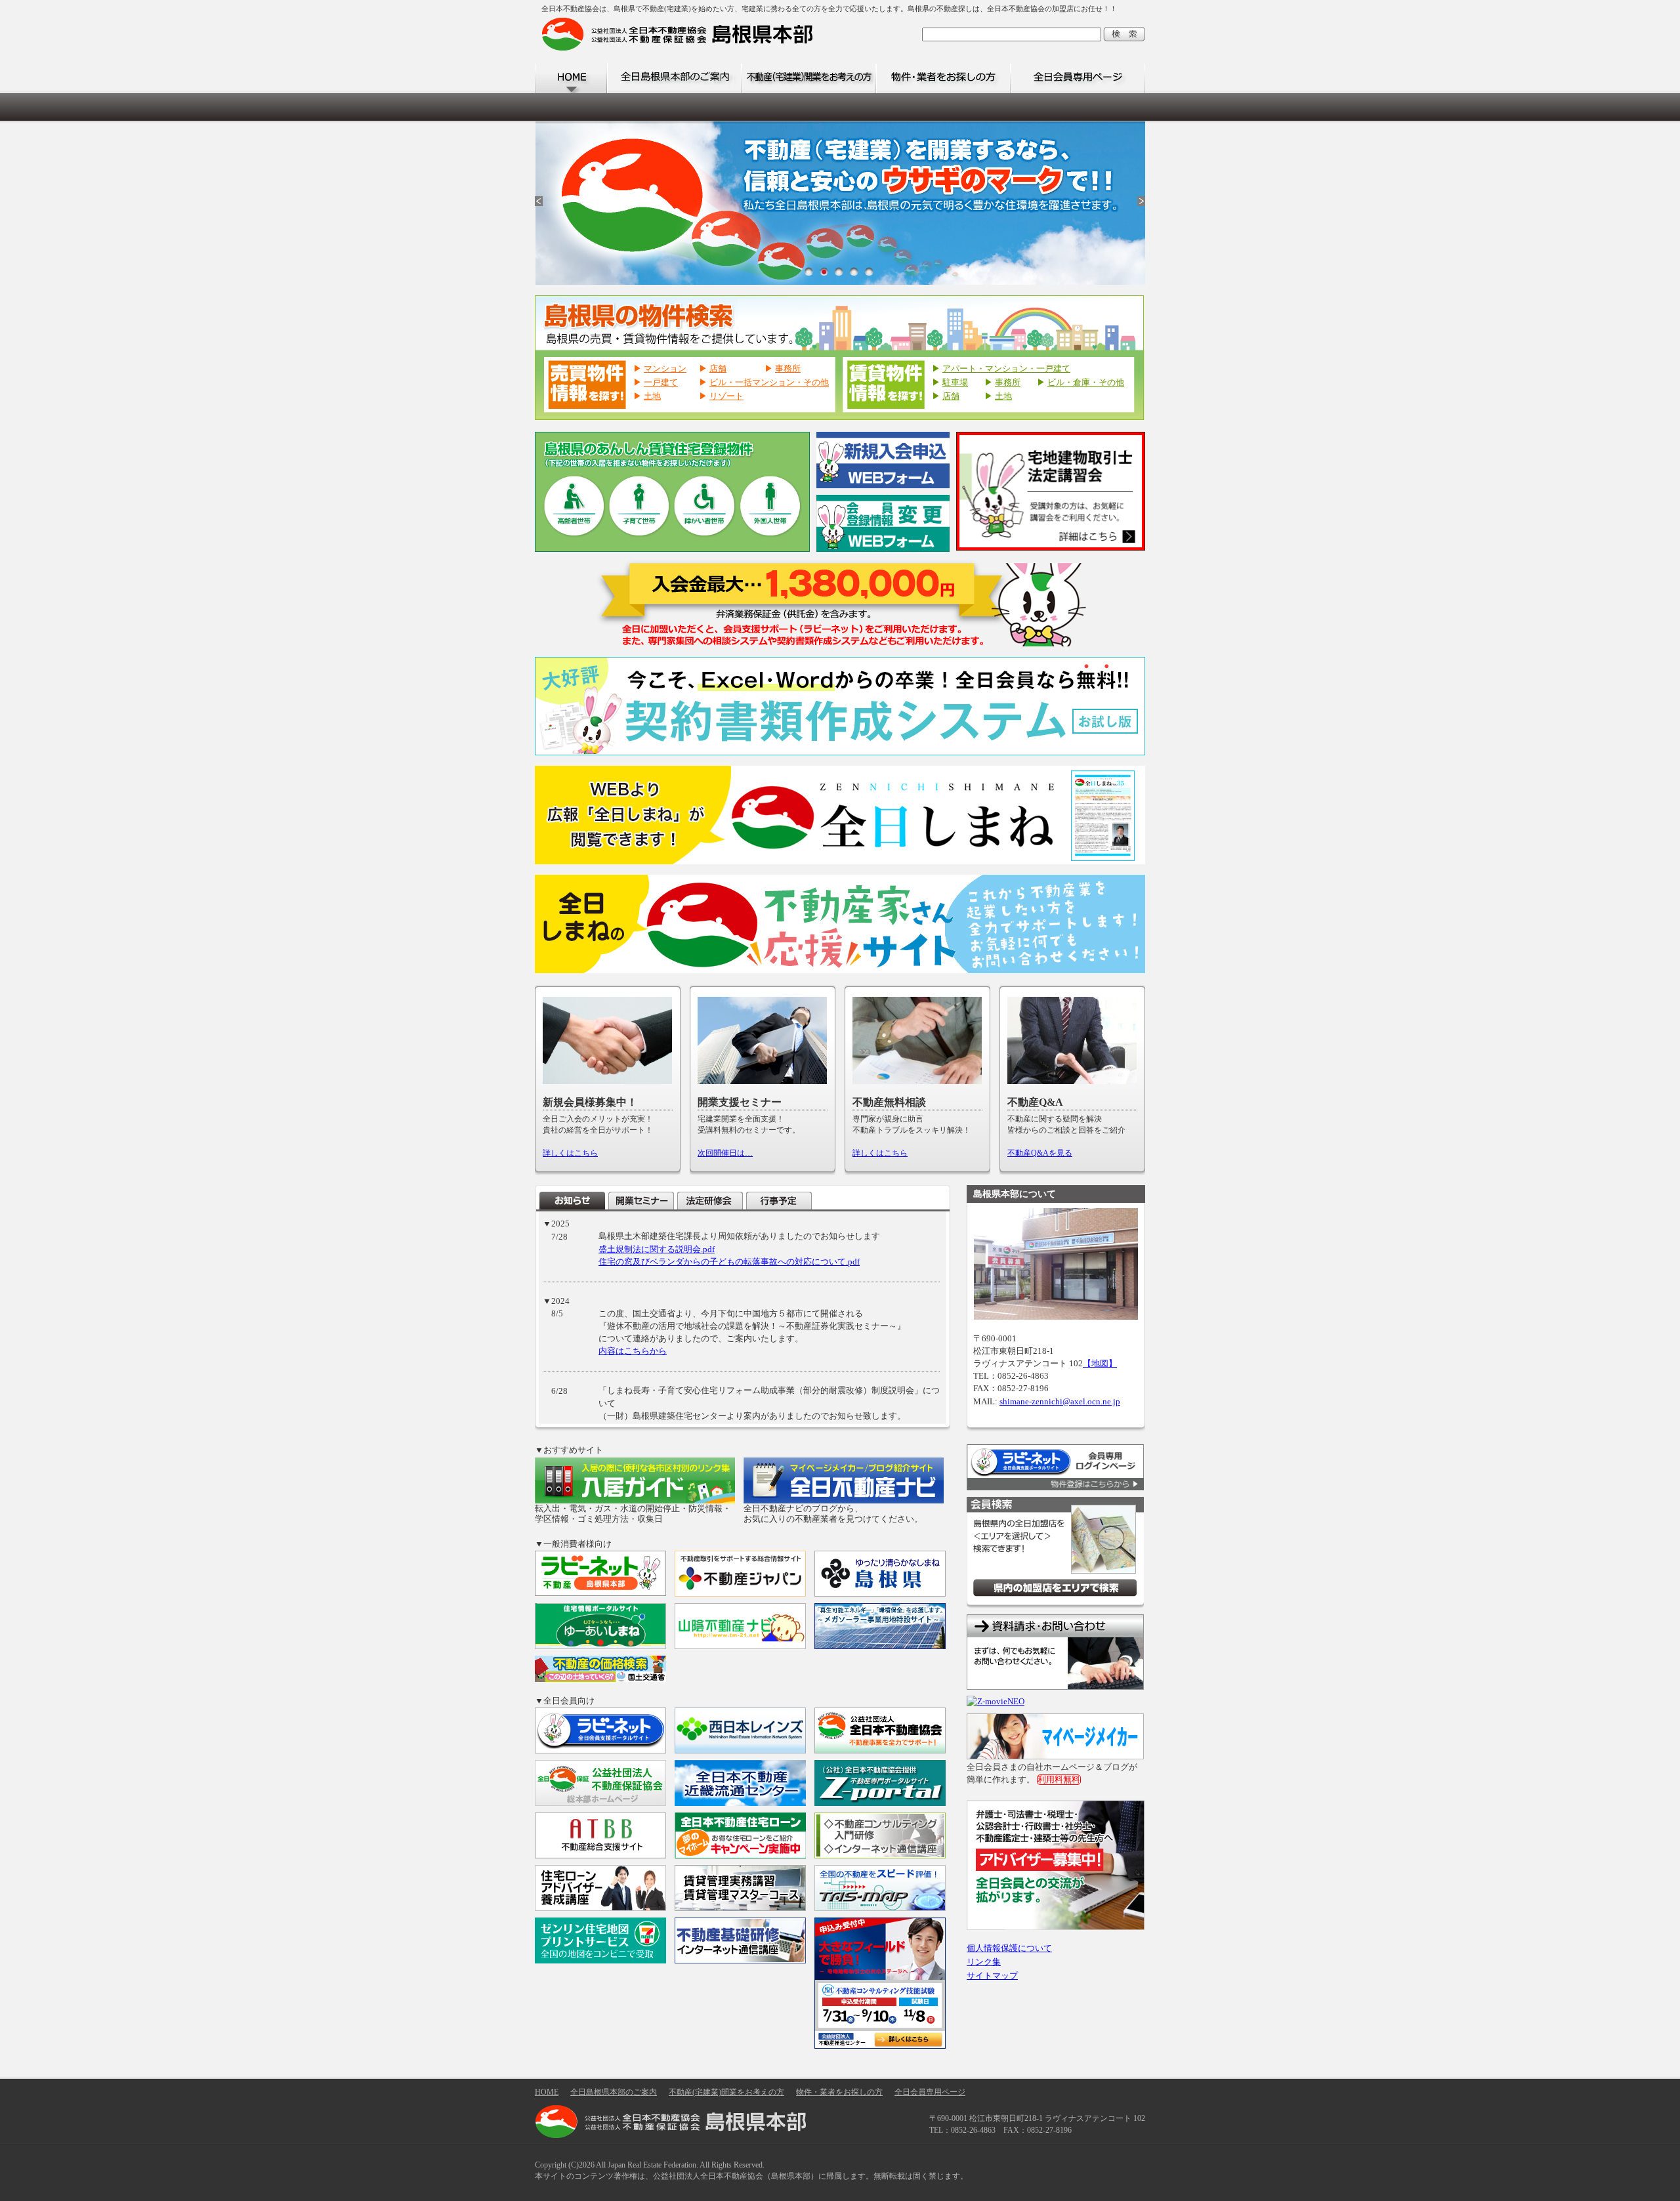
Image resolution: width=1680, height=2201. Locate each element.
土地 (652, 396)
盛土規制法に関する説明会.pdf (657, 1249)
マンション (665, 369)
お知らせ (572, 1201)
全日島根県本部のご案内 (674, 78)
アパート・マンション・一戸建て (1006, 369)
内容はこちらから (633, 1351)
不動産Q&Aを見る (1040, 1153)
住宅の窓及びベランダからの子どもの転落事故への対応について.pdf (729, 1262)
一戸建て (661, 383)
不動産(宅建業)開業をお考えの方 (726, 2092)
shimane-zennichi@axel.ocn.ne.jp (1060, 1402)
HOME (571, 78)
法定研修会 (710, 1201)
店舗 (718, 369)
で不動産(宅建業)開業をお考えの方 (809, 78)
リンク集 (984, 1962)
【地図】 (1100, 1364)
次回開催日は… (725, 1153)
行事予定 (779, 1201)
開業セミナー (641, 1201)
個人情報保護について (1009, 1948)
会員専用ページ (1078, 78)
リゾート (726, 396)
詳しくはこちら (570, 1153)
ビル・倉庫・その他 (1086, 383)
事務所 (788, 369)
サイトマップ (992, 1976)
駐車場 (955, 383)
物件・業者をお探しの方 (943, 78)
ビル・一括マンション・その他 (769, 383)
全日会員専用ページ (930, 2092)
